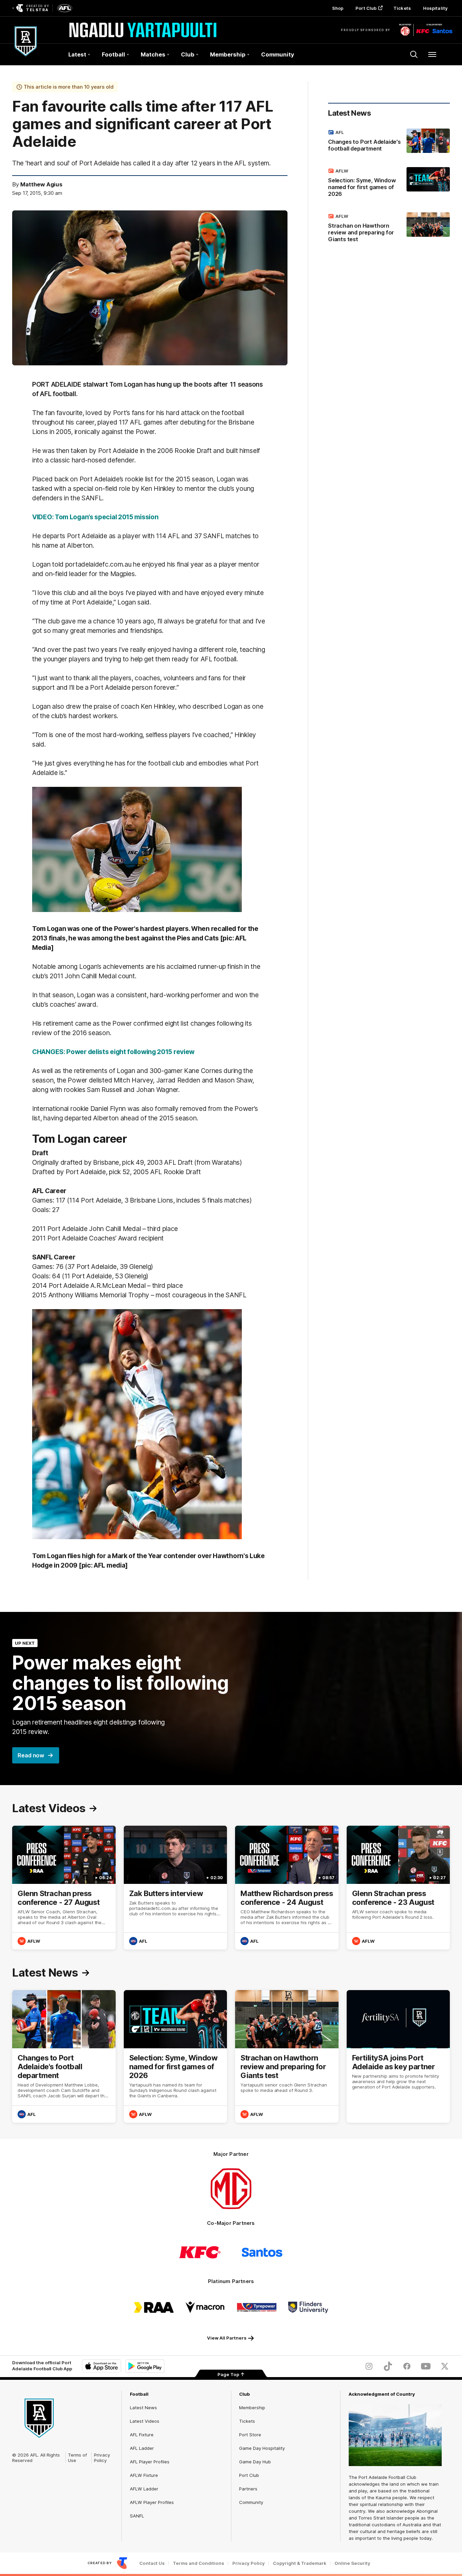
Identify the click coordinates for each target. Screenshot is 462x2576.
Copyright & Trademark (300, 2563)
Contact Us (152, 2563)
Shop (338, 8)
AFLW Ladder (144, 2489)
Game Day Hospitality (262, 2448)
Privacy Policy (102, 2458)
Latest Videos (145, 2421)
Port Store (250, 2435)
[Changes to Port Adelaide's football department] (389, 142)
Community (278, 54)
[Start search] (414, 54)
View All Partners (227, 2338)
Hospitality (435, 8)
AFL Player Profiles (150, 2462)
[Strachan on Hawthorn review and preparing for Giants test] (389, 229)
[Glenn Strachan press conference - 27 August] (64, 1888)
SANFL (137, 2516)
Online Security (352, 2563)
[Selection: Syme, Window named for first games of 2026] (389, 184)
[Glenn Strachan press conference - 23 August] (398, 1888)
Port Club (366, 8)
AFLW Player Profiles (152, 2502)
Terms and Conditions (199, 2563)
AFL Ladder (142, 2448)
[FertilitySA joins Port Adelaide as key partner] (398, 2056)
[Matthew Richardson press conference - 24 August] (287, 1888)
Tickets (402, 8)
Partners (248, 2489)
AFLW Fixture (144, 2475)
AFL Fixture (142, 2435)
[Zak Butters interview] (176, 1888)
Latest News (143, 2408)
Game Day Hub (255, 2462)
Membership (252, 2408)
